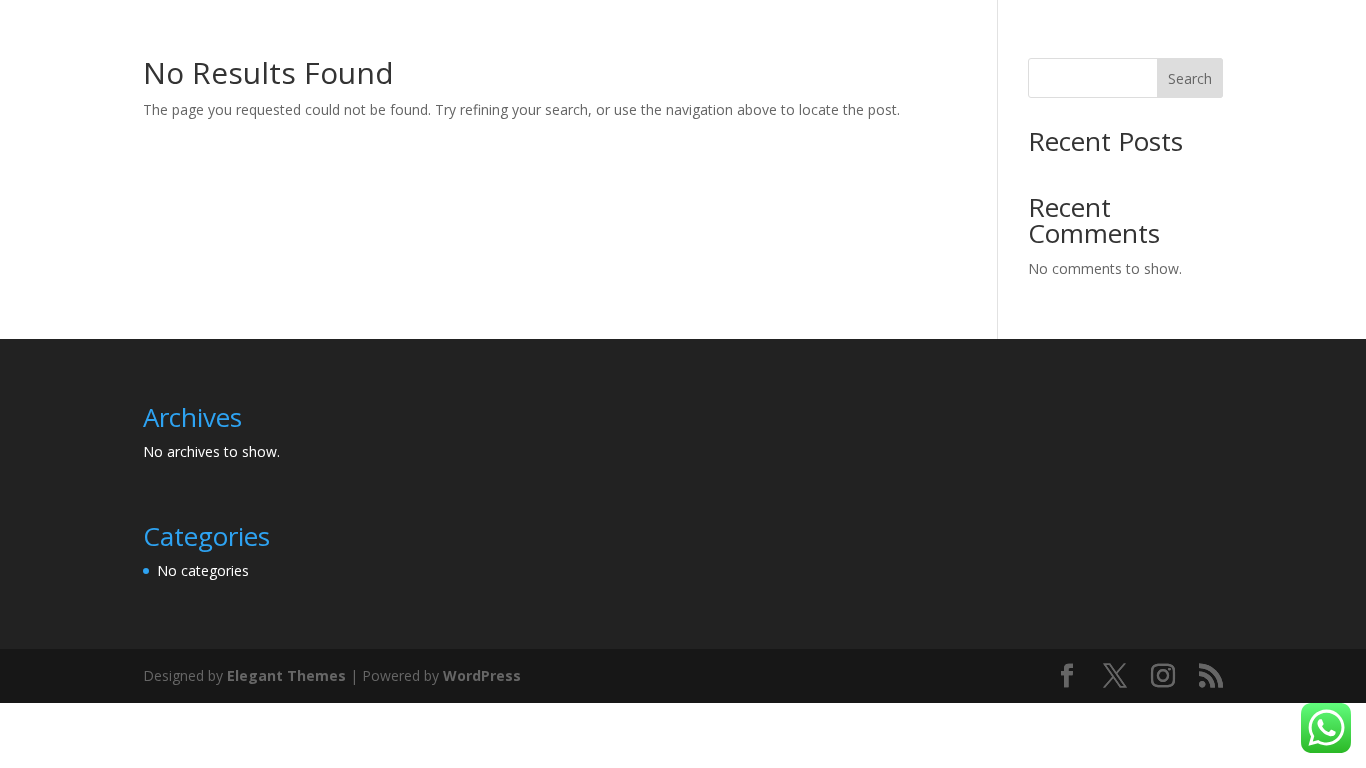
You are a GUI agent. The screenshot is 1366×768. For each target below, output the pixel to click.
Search (1190, 78)
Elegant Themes (286, 675)
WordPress (482, 675)
